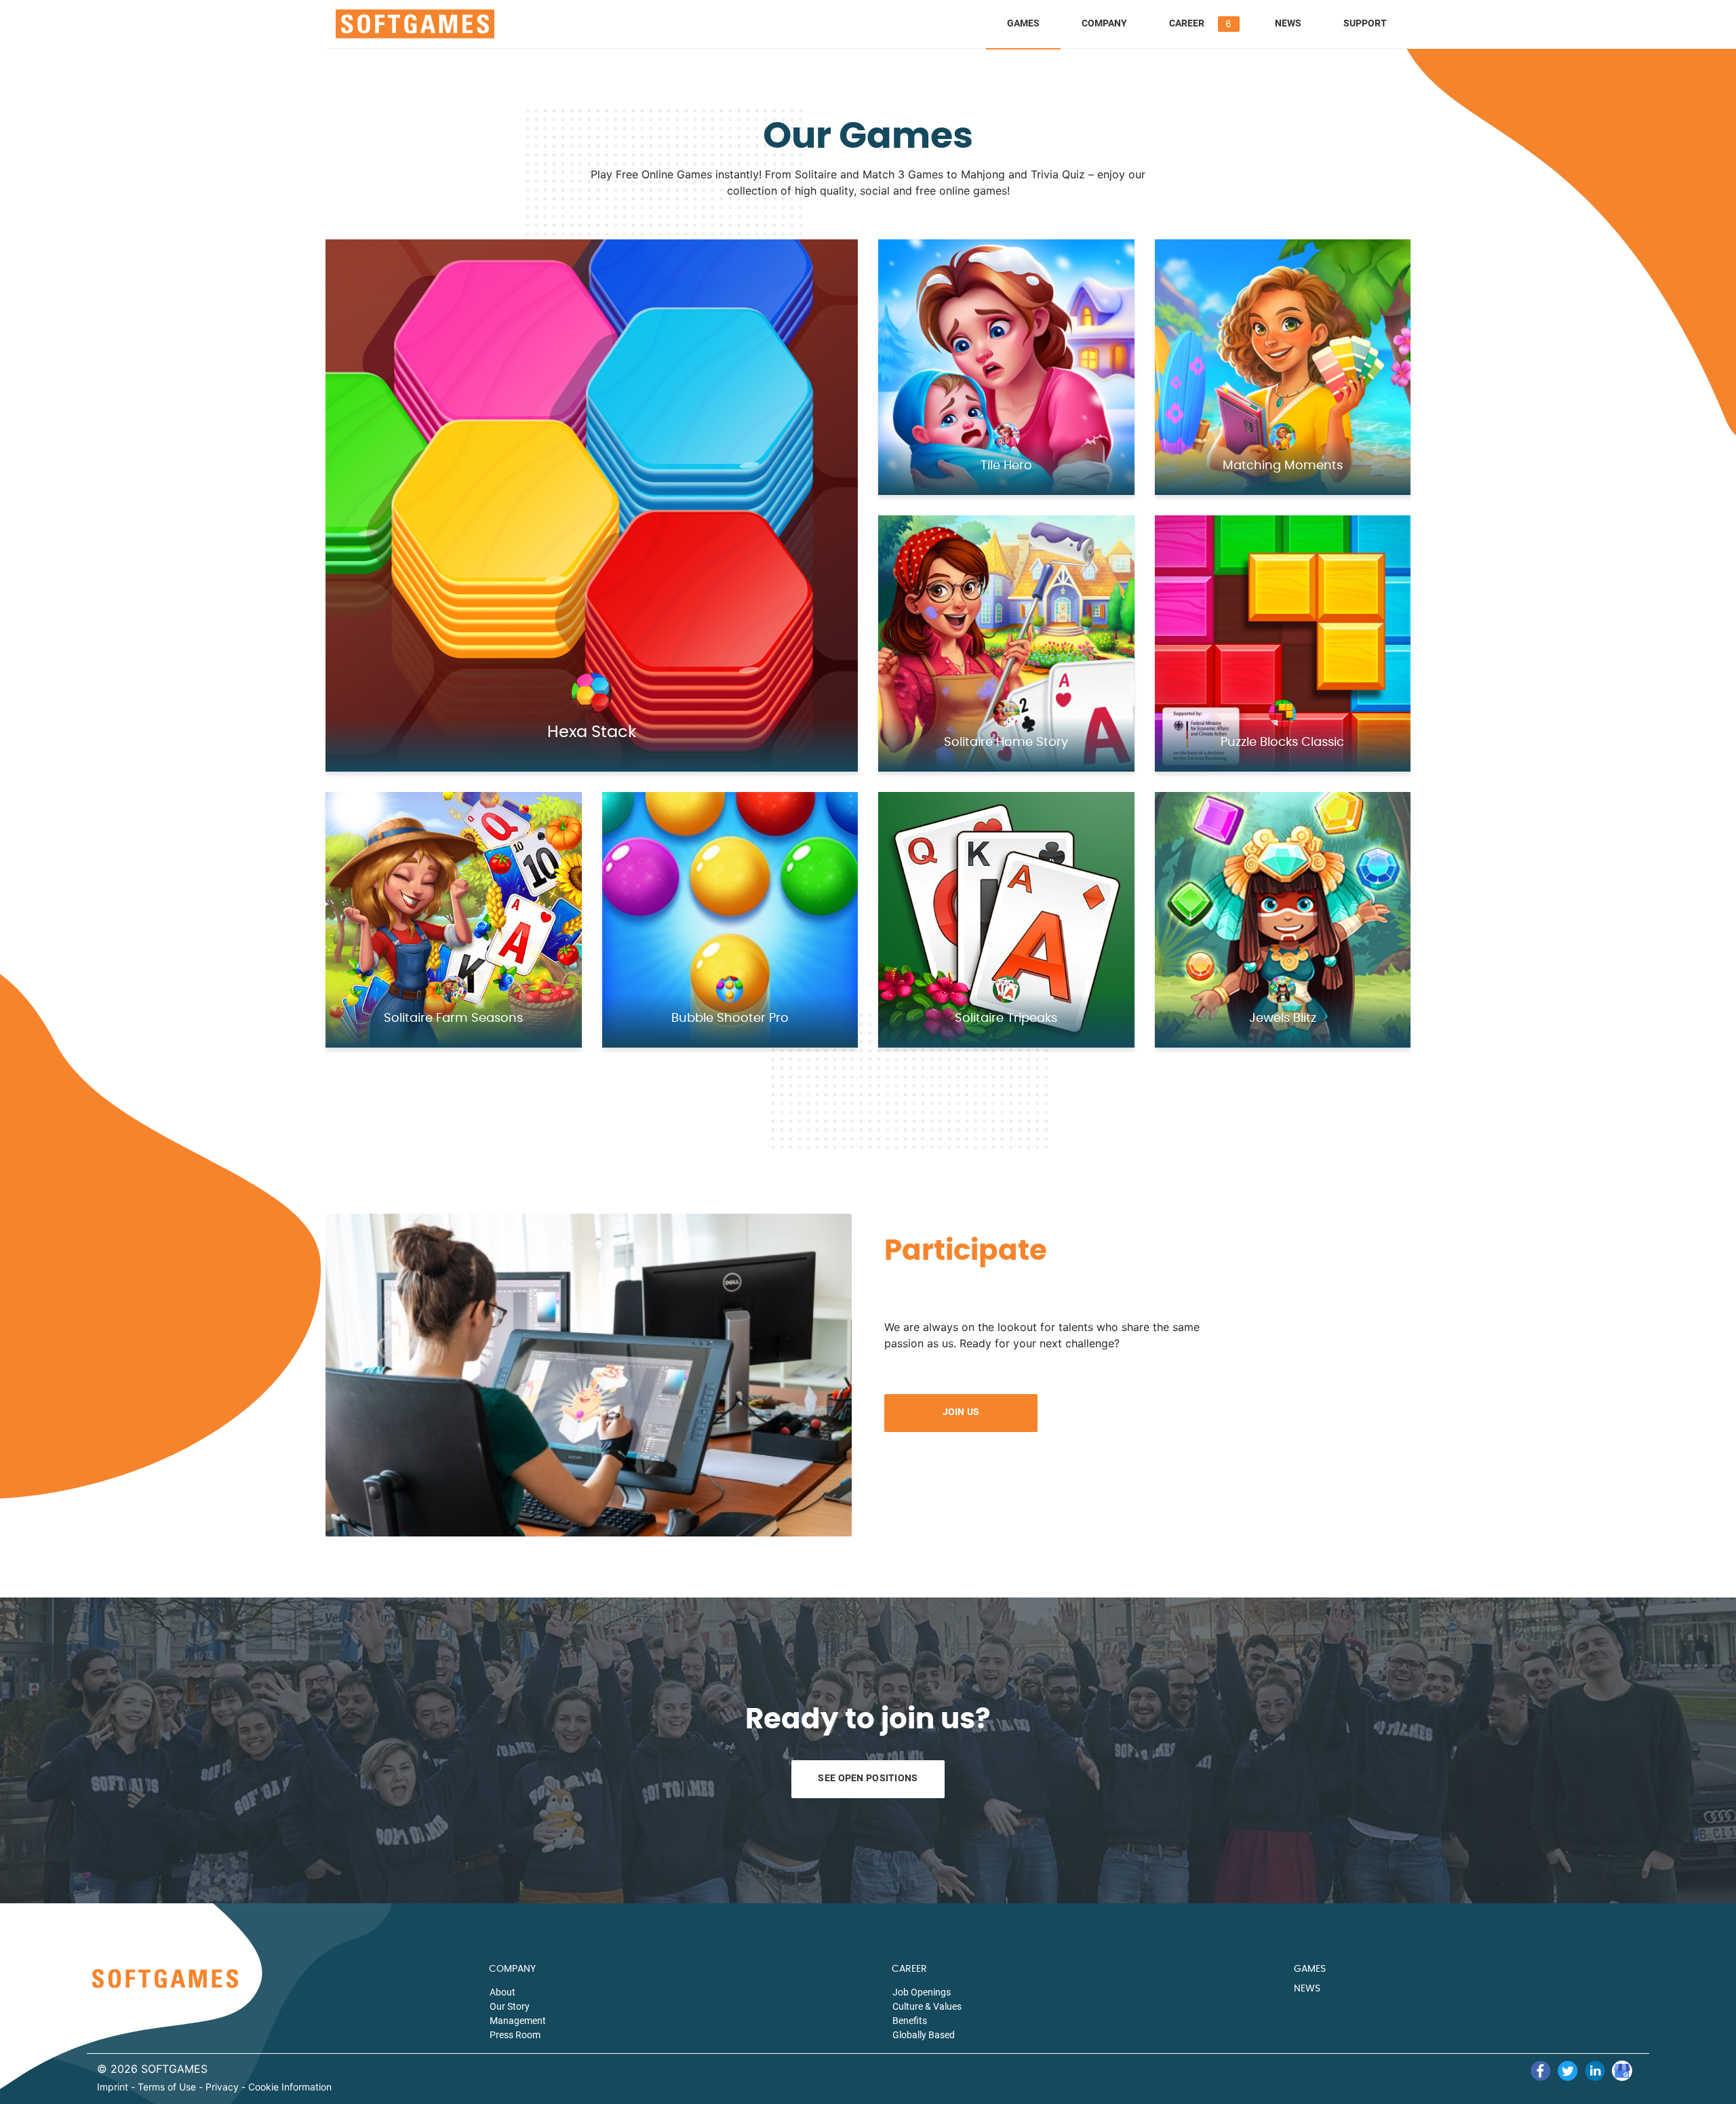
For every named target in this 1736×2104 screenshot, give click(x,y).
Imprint (113, 2087)
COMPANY (512, 1969)
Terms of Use (167, 2087)
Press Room (515, 2035)
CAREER (909, 1969)
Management (518, 2021)
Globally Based (924, 2035)
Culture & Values (927, 2006)
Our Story (510, 2006)
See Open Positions (868, 1778)
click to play (610, 477)
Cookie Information (290, 2087)
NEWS (1307, 1989)
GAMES (1310, 1969)
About (502, 1992)
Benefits (910, 2021)
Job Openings (922, 1992)
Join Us (961, 1412)
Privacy (222, 2087)
